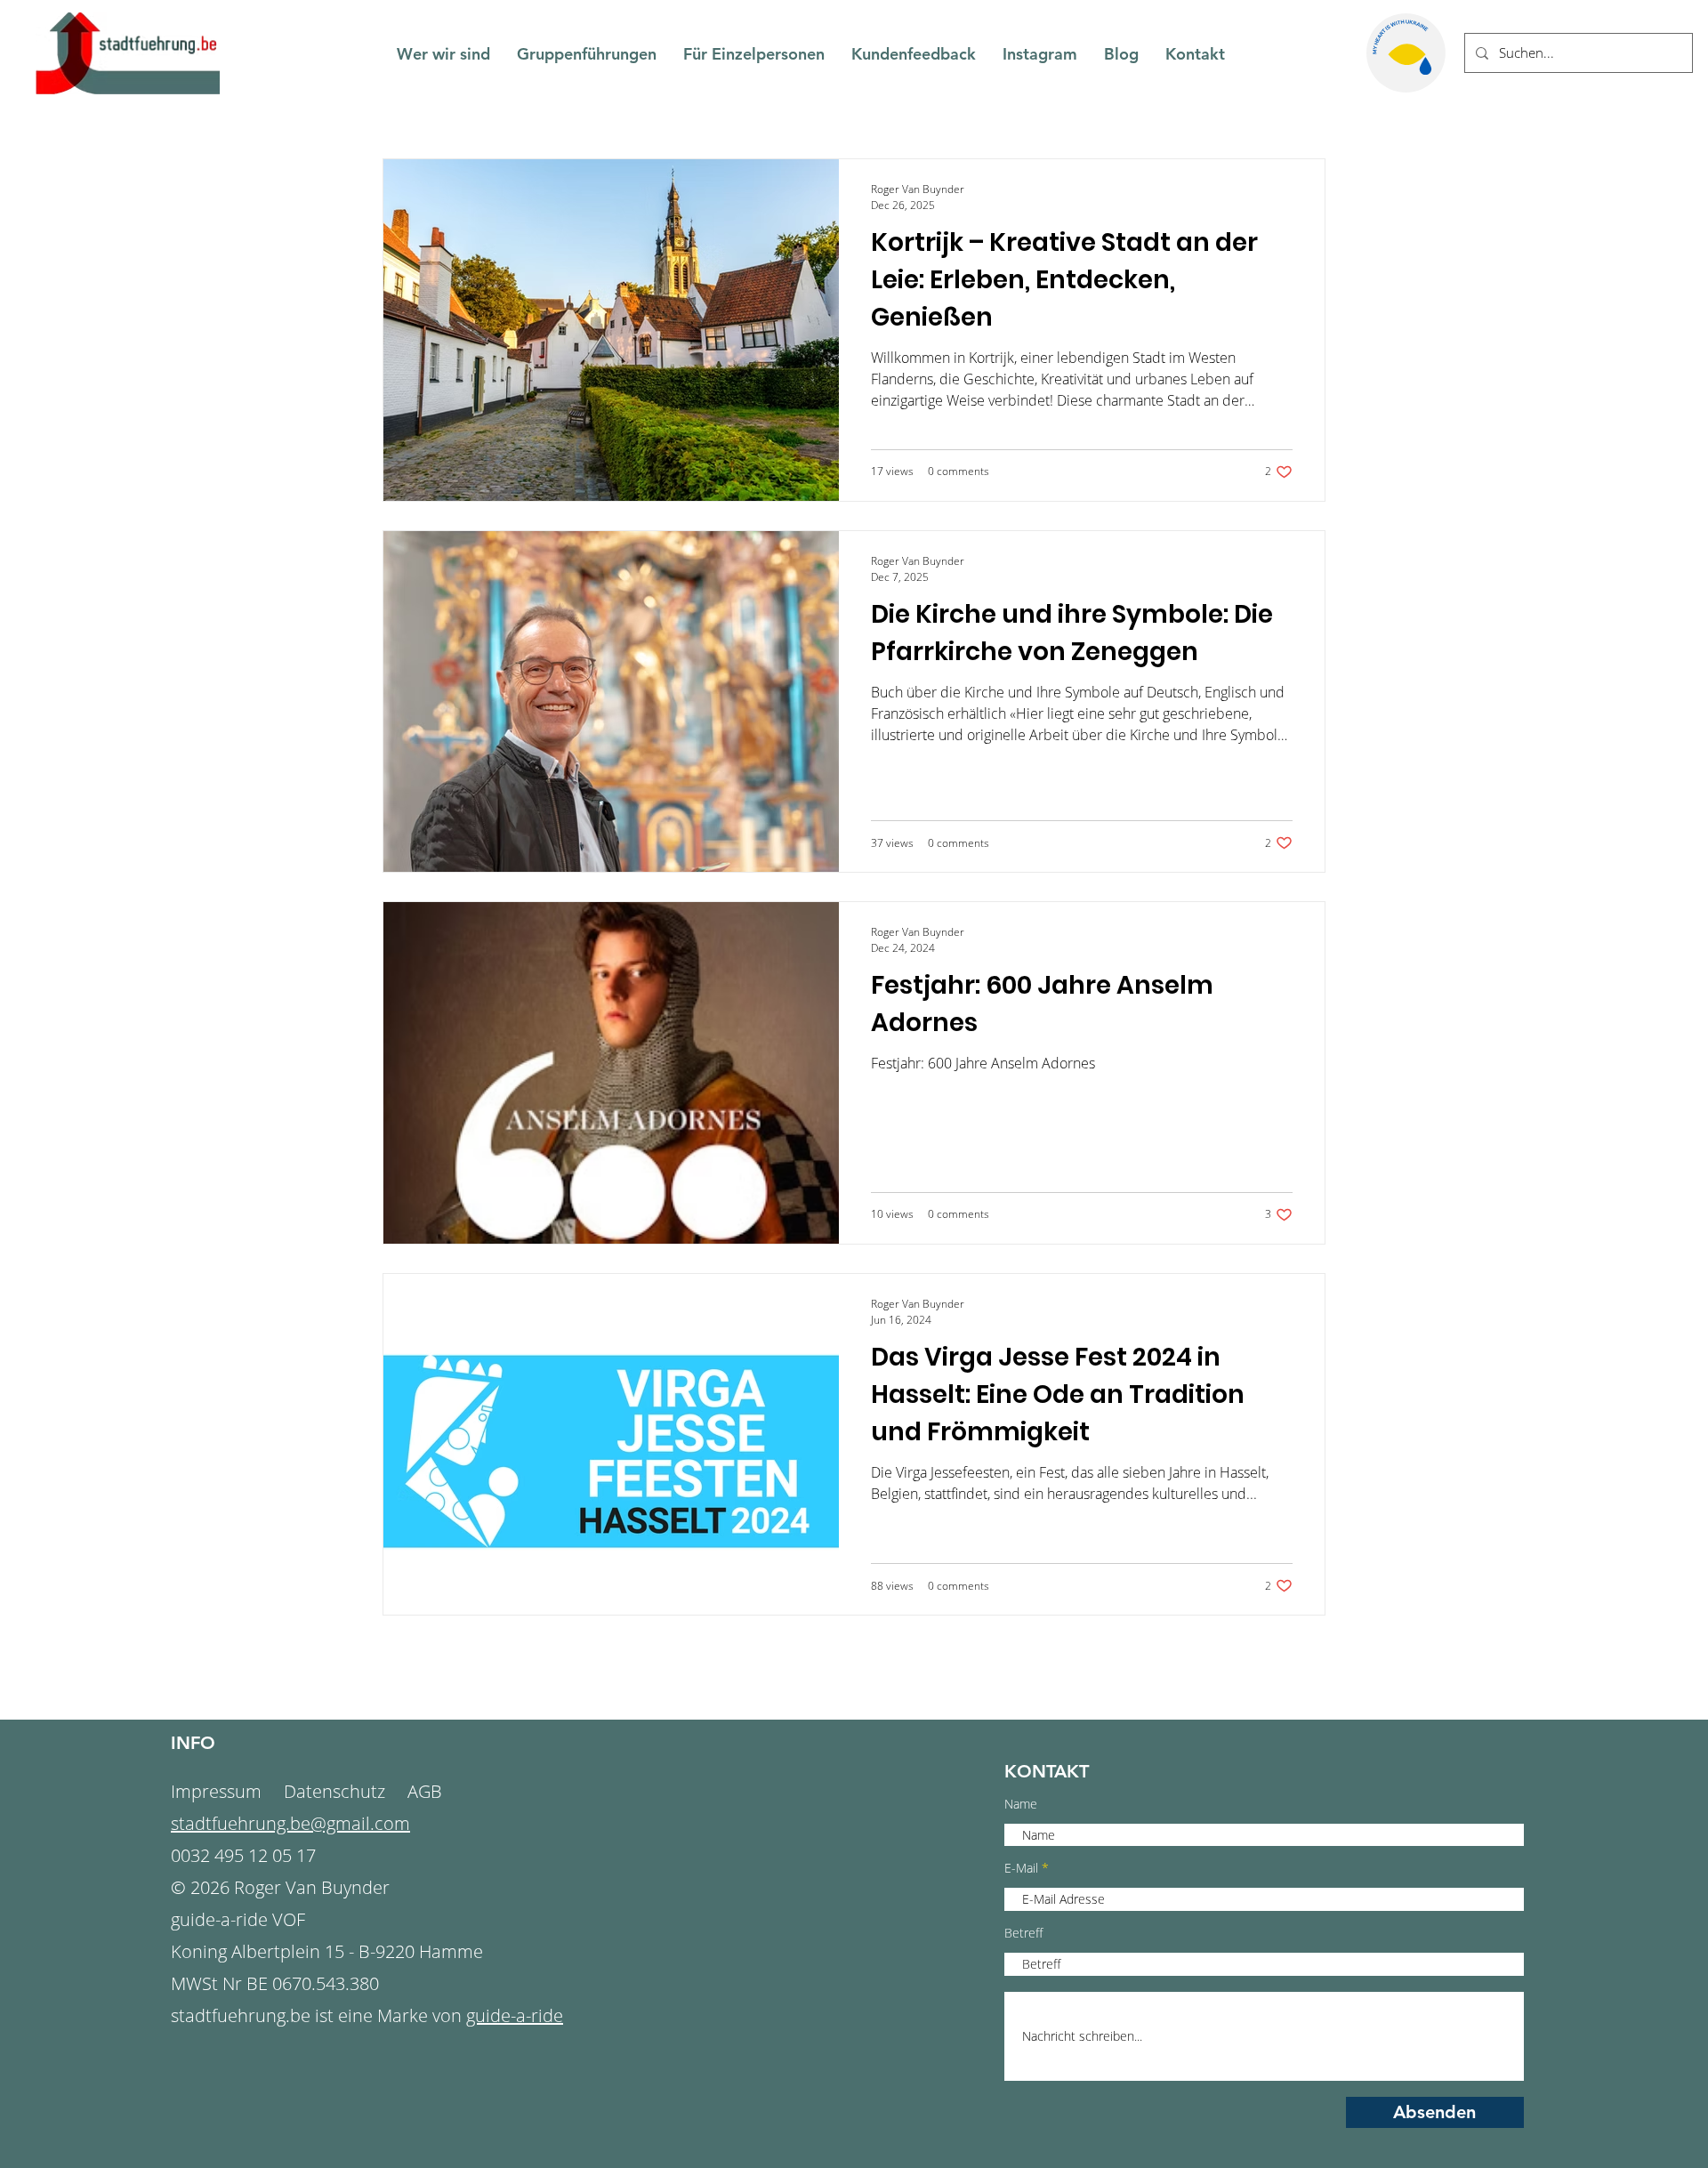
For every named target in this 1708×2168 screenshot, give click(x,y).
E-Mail (1021, 1868)
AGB (425, 1791)
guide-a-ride (515, 2015)
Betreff (1023, 1933)
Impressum (218, 1791)
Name (1021, 1804)
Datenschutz (334, 1791)
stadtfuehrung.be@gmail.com (290, 1823)
